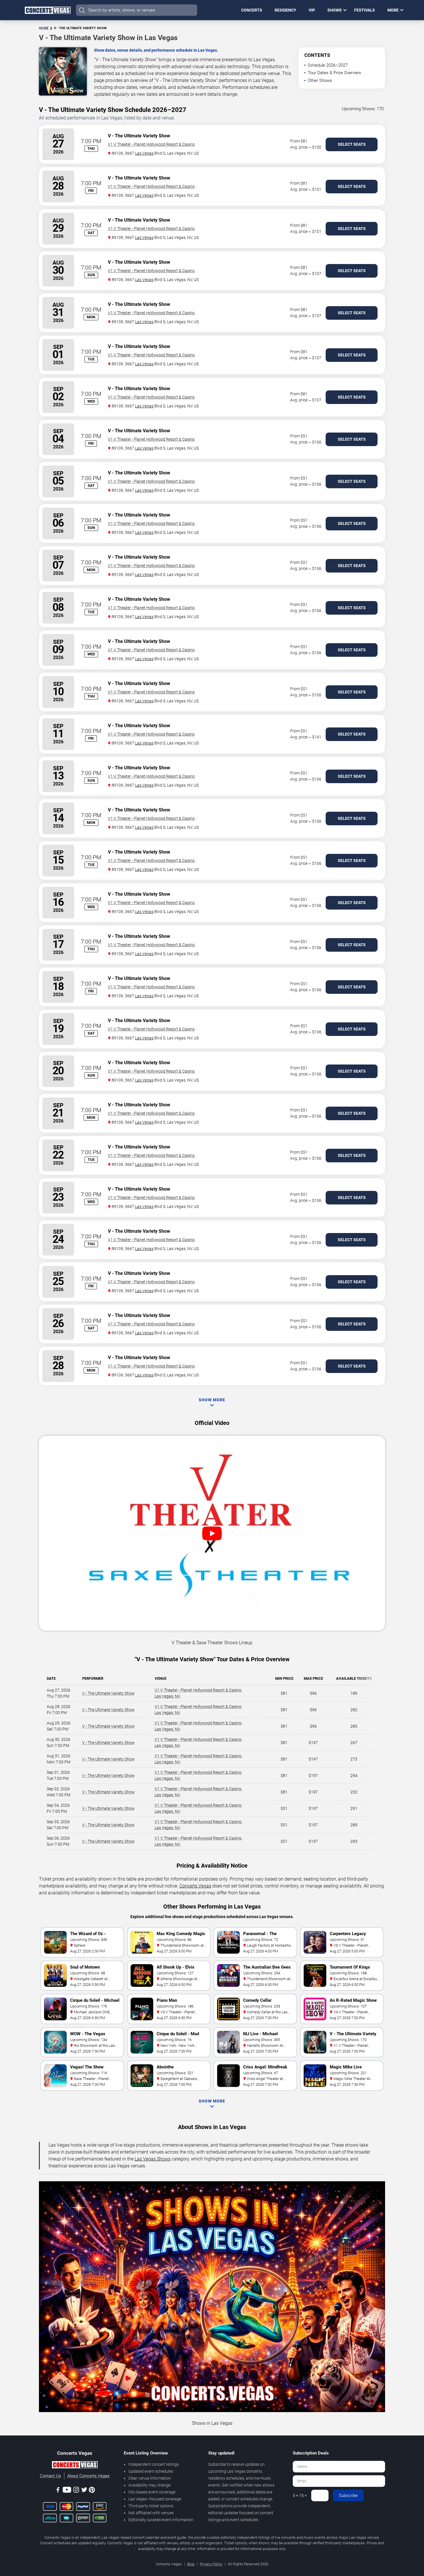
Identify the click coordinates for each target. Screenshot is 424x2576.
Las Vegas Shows (153, 2159)
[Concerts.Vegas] (75, 2466)
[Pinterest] (92, 2491)
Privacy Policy (211, 2564)
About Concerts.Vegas (88, 2476)
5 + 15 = (300, 2495)
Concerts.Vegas (195, 1886)
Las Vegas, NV (167, 1696)
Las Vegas (144, 153)
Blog (191, 2564)
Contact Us (50, 2476)
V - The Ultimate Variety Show (108, 1693)
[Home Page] (48, 10)
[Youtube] (67, 2491)
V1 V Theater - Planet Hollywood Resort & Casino (151, 144)
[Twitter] (84, 2491)
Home (44, 28)
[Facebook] (58, 2491)
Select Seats (352, 144)
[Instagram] (76, 2491)
